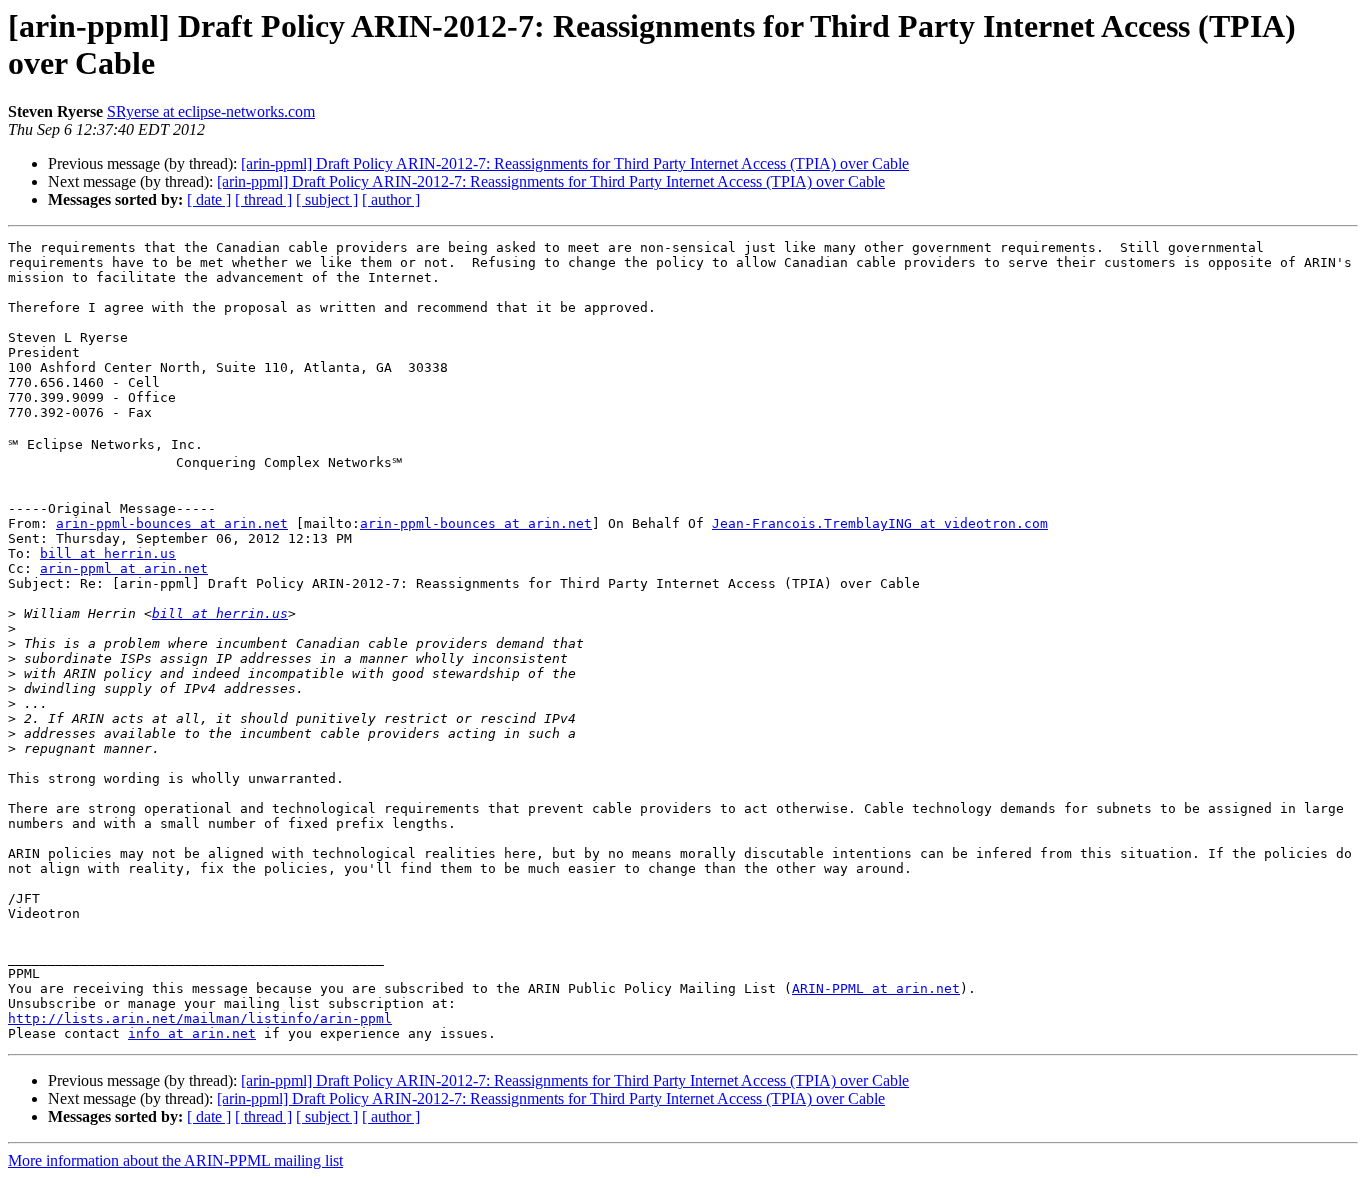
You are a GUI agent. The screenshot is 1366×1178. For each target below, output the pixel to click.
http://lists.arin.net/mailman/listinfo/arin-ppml (200, 1018)
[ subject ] (327, 199)
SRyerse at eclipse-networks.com (211, 111)
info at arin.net (192, 1033)
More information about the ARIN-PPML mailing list (175, 1160)
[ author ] (391, 199)
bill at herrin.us (108, 553)
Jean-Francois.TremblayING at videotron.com (880, 523)
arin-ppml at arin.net (124, 568)
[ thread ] (263, 199)
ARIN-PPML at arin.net (876, 988)
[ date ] (209, 199)
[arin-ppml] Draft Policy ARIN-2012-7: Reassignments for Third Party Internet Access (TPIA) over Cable (575, 163)
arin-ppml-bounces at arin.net (172, 523)
